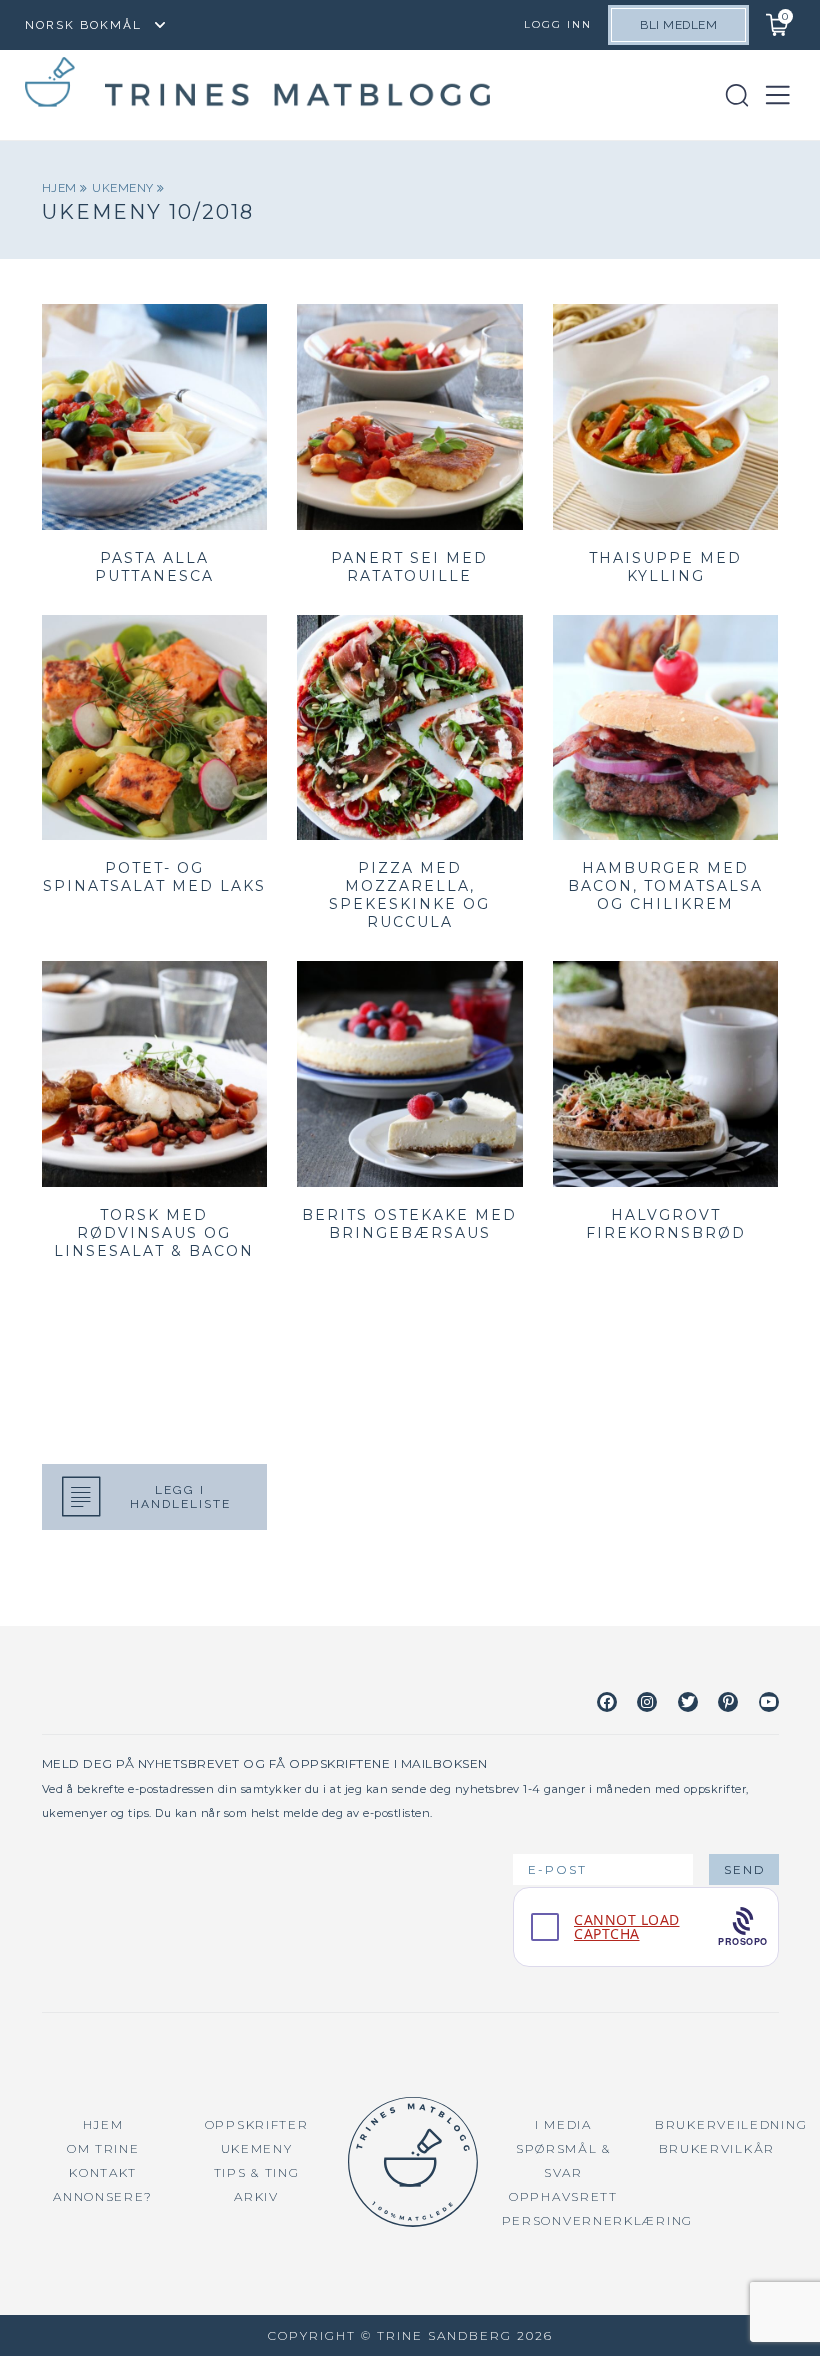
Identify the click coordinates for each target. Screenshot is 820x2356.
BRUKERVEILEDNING (731, 2124)
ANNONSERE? (103, 2196)
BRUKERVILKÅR (717, 2148)
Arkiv (256, 2196)
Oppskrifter (257, 2124)
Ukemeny (124, 188)
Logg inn (558, 24)
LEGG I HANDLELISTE (180, 1497)
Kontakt (103, 2172)
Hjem (61, 188)
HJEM (103, 2124)
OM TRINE (103, 2148)
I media (563, 2124)
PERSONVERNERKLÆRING (597, 2220)
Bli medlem (678, 25)
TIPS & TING (257, 2172)
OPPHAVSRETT (563, 2196)
